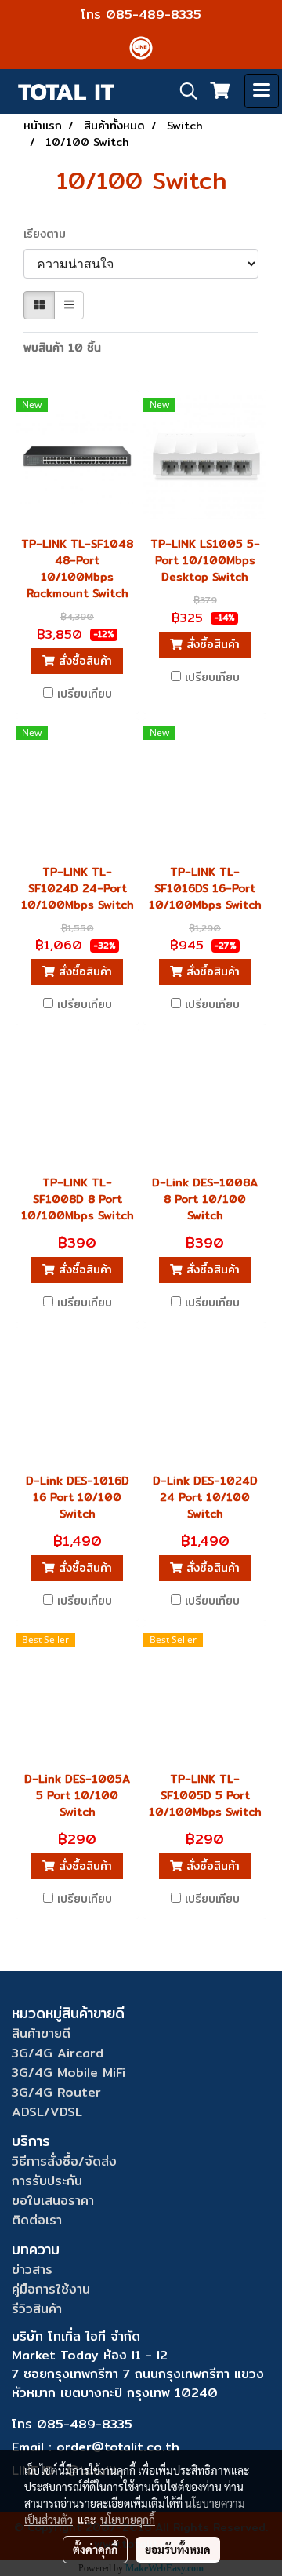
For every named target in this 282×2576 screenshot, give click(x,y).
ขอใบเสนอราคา (53, 2201)
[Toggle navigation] (262, 91)
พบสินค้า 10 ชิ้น (62, 348)
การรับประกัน (47, 2181)
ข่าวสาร (32, 2270)
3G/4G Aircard (58, 2053)
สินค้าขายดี (41, 2033)
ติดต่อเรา (37, 2220)
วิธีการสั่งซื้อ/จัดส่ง (64, 2161)
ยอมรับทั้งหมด (178, 2549)
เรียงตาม (51, 234)
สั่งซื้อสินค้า (83, 661)
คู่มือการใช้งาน (51, 2289)
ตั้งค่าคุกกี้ (95, 2549)
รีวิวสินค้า (37, 2309)
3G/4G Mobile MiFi (69, 2073)
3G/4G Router (56, 2092)
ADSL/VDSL (47, 2112)
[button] (183, 91)
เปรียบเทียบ (85, 694)
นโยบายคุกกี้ (128, 2520)
